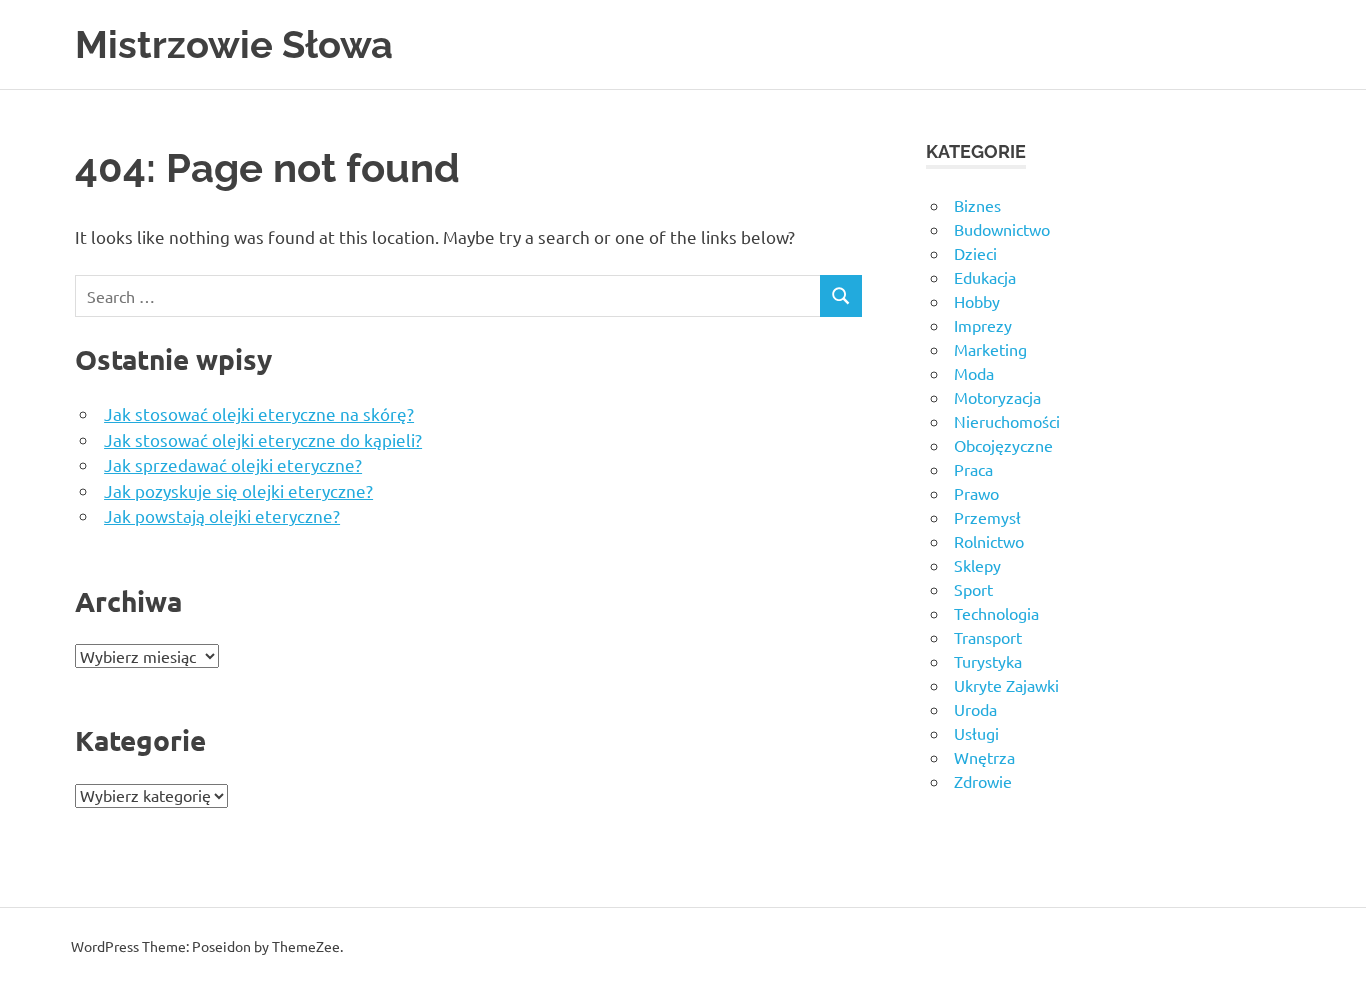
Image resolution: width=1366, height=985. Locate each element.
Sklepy (977, 565)
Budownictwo (1002, 229)
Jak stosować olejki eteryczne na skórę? (259, 413)
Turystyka (988, 661)
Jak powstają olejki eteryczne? (222, 515)
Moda (974, 373)
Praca (973, 469)
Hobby (977, 301)
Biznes (977, 205)
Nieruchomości (1007, 421)
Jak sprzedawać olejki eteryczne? (233, 464)
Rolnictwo (989, 541)
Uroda (975, 709)
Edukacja (985, 277)
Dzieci (975, 253)
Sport (973, 589)
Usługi (976, 733)
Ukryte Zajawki (1006, 685)
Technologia (996, 613)
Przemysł (987, 517)
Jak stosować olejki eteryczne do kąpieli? (263, 439)
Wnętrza (984, 757)
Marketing (990, 349)
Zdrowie (983, 781)
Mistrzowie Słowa (234, 44)
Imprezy (983, 325)
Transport (988, 637)
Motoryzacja (997, 397)
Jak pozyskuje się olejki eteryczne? (238, 490)
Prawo (976, 493)
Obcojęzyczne (1003, 445)
